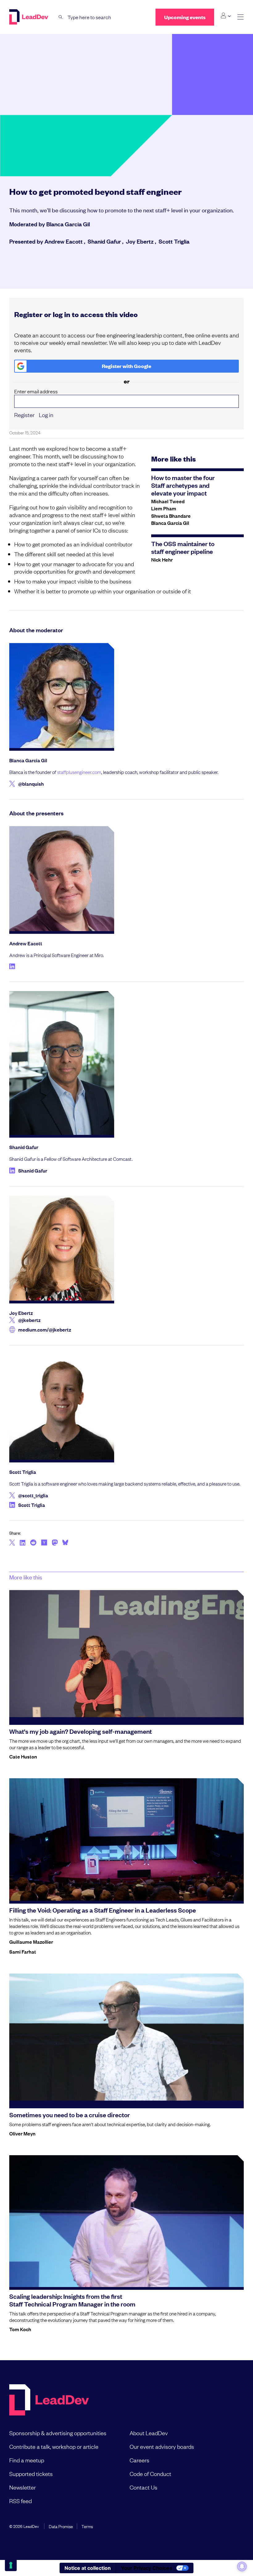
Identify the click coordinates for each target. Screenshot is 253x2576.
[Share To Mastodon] (55, 1543)
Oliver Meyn (22, 2133)
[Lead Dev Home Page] (49, 2400)
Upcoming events (185, 17)
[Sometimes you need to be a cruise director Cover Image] (126, 2039)
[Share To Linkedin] (23, 1543)
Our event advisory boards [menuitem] (162, 2446)
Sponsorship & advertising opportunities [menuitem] (58, 2433)
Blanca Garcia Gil (68, 224)
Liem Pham (164, 508)
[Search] (61, 17)
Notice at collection (88, 2568)
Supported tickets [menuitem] (31, 2474)
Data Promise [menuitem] (61, 2526)
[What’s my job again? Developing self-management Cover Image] (126, 1656)
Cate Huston (23, 1756)
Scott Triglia (174, 241)
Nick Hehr (162, 559)
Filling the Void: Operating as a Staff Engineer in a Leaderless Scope (103, 1910)
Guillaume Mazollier (31, 1942)
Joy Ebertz (140, 241)
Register (24, 415)
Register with (126, 366)
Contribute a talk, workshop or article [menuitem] (54, 2446)
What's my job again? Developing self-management (81, 1731)
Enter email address (36, 391)
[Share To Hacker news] (44, 1543)
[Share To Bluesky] (65, 1543)
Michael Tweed (168, 501)
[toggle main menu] (241, 17)
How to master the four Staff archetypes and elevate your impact (183, 485)
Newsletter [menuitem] (23, 2487)
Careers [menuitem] (139, 2460)
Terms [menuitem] (87, 2526)
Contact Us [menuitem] (143, 2487)
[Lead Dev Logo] (29, 17)
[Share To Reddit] (33, 1543)
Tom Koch (20, 2329)
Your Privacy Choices (147, 2568)
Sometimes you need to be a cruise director (70, 2114)
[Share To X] (12, 1543)
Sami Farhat (23, 1951)
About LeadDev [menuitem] (149, 2433)
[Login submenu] (226, 16)
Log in (46, 415)
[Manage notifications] (242, 2566)
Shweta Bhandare (171, 516)
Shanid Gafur (104, 241)
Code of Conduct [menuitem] (150, 2474)
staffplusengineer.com (79, 772)
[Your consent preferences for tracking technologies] (11, 2565)
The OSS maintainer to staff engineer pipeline (183, 547)
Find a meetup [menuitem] (27, 2460)
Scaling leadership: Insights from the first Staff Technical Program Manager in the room (72, 2300)
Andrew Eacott (64, 241)
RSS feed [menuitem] (21, 2501)
